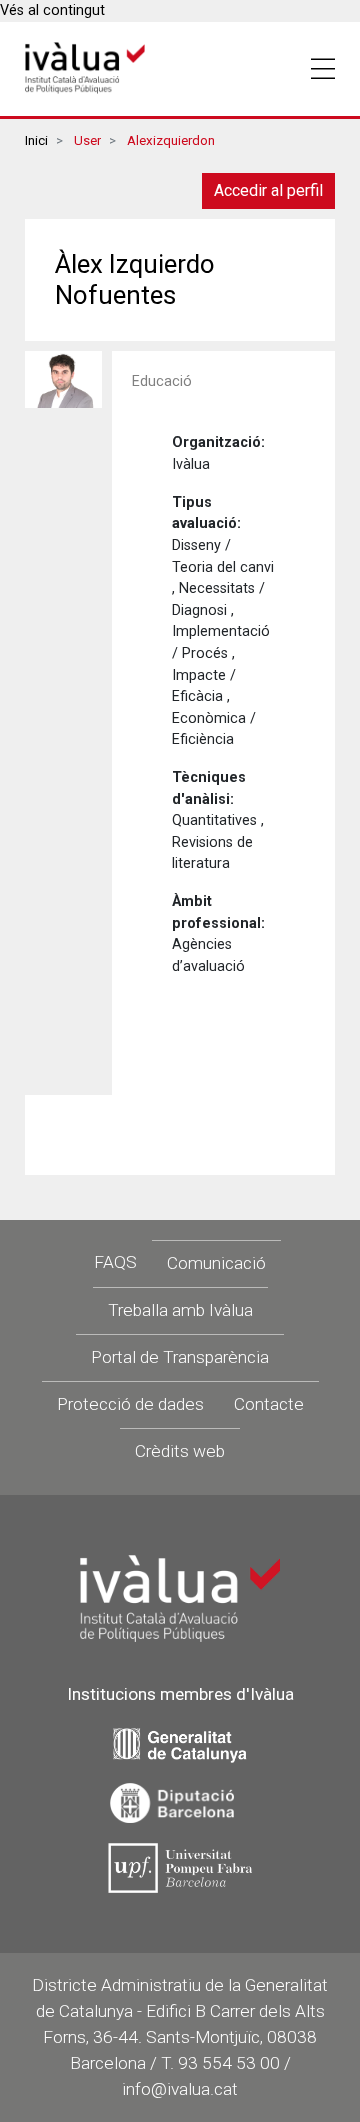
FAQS (115, 1262)
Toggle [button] (323, 69)
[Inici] (85, 68)
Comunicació (216, 1263)
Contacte (269, 1404)
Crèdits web (180, 1451)
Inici (36, 140)
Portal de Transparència (180, 1357)
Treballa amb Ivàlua (180, 1310)
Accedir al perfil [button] (268, 190)
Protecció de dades (130, 1404)
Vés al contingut (52, 10)
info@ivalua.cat (180, 2089)
